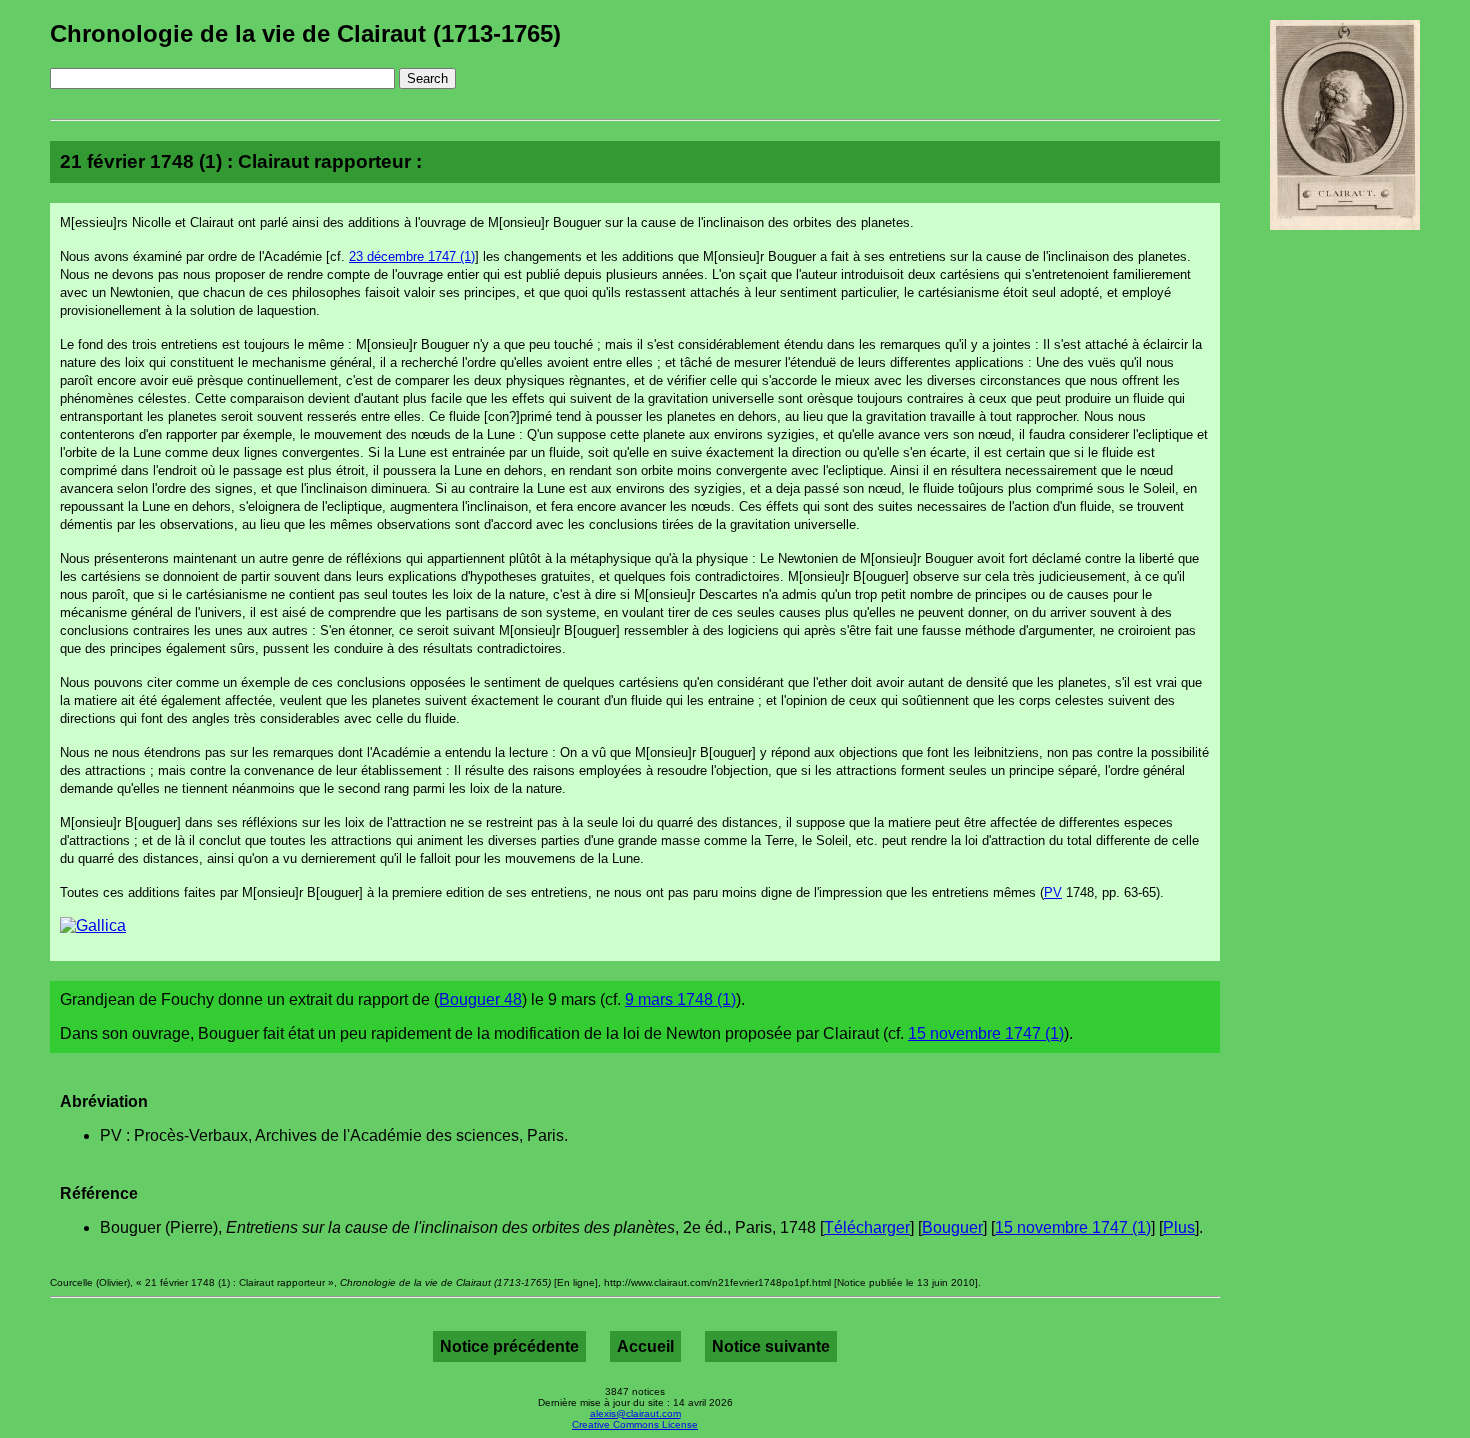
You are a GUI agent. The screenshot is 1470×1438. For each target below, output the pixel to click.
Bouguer (952, 1227)
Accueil (645, 1346)
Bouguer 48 (480, 999)
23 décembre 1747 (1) (412, 256)
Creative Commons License (635, 1424)
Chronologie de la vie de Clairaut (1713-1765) (305, 33)
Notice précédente (509, 1346)
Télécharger (867, 1227)
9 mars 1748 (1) (680, 999)
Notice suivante (771, 1346)
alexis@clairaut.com (635, 1413)
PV (1053, 892)
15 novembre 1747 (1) (986, 1033)
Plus (1179, 1227)
